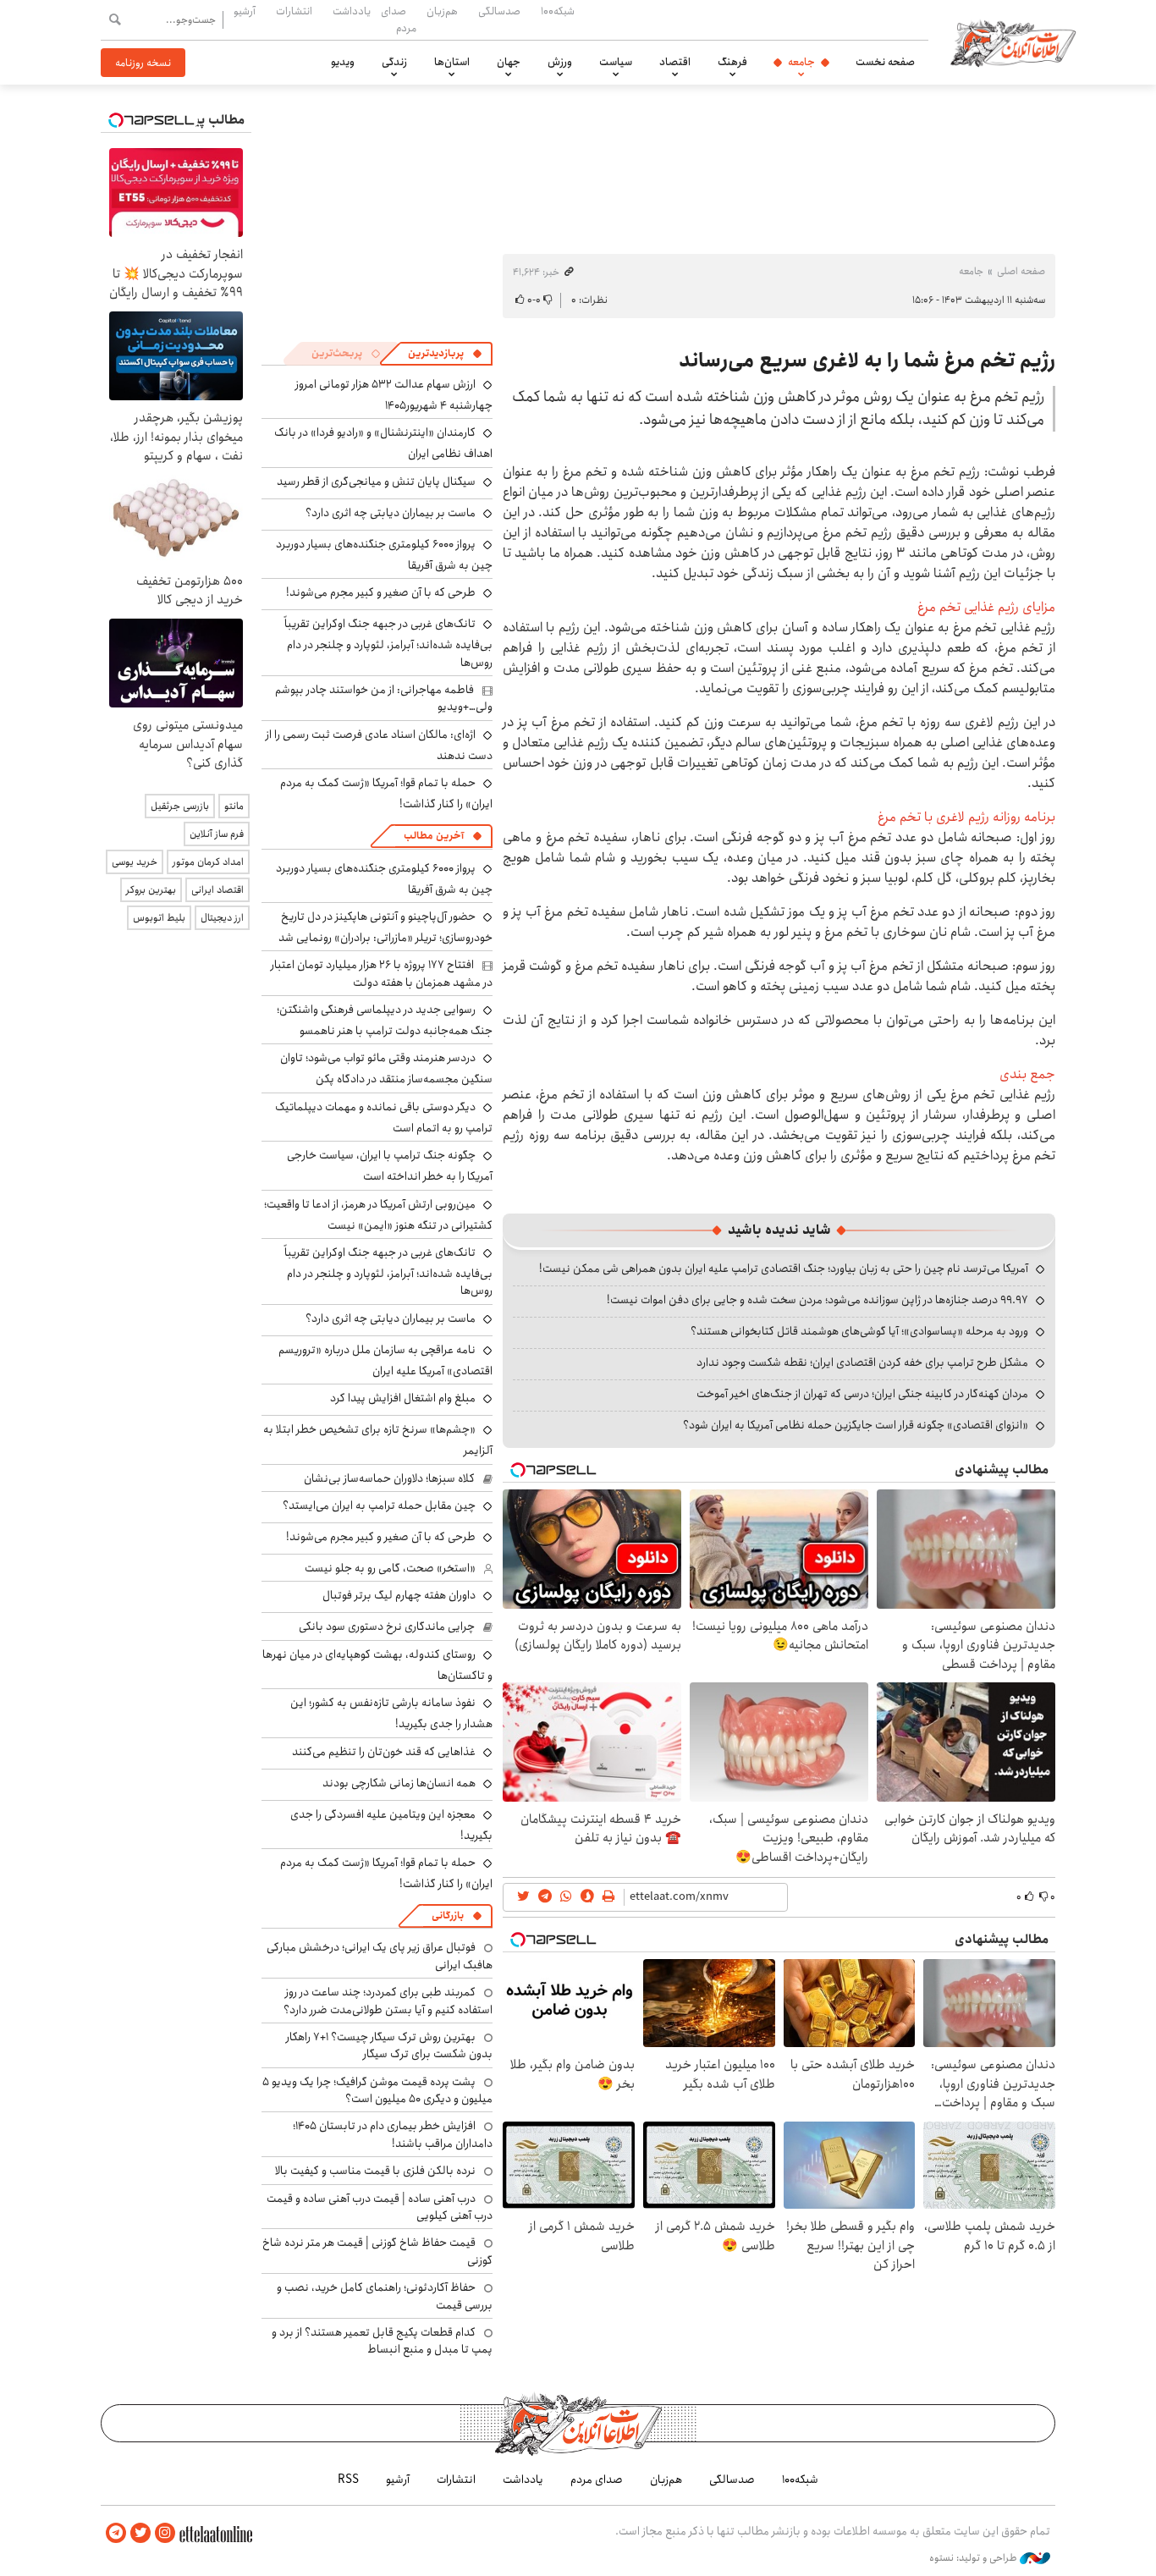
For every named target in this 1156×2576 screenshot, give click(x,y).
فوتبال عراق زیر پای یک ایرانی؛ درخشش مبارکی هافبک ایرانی (380, 1956)
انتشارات (294, 11)
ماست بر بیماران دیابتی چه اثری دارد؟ (391, 513)
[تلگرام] (116, 2533)
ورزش (560, 62)
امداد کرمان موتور (208, 862)
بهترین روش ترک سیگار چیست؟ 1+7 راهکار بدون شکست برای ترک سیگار (389, 2045)
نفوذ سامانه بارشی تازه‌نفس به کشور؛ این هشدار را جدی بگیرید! (391, 1713)
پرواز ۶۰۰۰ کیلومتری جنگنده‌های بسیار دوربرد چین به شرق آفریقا (384, 555)
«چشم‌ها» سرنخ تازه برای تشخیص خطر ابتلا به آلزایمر (378, 1440)
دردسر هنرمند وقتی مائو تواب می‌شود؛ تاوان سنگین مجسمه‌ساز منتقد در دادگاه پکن (386, 1068)
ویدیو (343, 62)
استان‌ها (452, 62)
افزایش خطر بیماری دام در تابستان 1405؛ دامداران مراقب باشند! (393, 2134)
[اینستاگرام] (165, 2533)
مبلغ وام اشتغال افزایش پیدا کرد (403, 1398)
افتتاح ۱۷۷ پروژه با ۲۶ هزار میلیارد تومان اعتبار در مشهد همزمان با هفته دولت (382, 973)
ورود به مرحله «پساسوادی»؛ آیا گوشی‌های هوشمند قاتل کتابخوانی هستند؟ (859, 1331)
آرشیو (245, 11)
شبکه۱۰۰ (558, 11)
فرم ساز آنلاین (217, 834)
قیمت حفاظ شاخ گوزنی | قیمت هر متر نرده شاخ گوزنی (377, 2251)
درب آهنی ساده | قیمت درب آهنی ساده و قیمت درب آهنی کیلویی (380, 2207)
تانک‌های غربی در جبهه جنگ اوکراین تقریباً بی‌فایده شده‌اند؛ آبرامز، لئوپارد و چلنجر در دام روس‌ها (388, 643)
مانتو (234, 806)
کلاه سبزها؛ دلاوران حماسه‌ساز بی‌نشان (389, 1478)
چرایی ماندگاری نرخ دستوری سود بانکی (387, 1627)
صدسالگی (499, 11)
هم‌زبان (442, 11)
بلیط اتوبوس (159, 918)
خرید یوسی (135, 862)
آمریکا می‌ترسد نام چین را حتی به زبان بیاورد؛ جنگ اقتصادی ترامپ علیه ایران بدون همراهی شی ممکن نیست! (784, 1269)
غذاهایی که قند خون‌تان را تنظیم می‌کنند (384, 1752)
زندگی (394, 62)
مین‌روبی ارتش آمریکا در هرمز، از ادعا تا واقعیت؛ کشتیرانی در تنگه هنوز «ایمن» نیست (378, 1215)
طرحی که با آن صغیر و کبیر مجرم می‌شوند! (381, 592)
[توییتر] (140, 2533)
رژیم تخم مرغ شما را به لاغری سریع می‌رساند (867, 361)
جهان (509, 62)
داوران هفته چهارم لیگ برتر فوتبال (399, 1595)
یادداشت (352, 11)
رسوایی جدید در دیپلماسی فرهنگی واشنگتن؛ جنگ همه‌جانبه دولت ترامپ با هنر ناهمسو (385, 1020)
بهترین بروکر (151, 890)
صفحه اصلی (1021, 271)
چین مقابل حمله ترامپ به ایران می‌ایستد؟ (379, 1505)
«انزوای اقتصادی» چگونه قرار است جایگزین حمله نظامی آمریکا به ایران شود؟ (856, 1425)
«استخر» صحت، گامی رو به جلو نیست (390, 1568)
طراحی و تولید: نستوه (974, 2558)
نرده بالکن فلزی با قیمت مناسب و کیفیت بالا (375, 2171)
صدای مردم (399, 19)
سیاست (616, 62)
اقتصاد (675, 62)
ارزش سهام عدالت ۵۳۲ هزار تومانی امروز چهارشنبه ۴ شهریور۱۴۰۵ (394, 395)
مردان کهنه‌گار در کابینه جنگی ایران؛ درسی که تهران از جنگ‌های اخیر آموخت (862, 1394)
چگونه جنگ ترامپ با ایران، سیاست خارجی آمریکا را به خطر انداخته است (390, 1166)
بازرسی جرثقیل (180, 806)
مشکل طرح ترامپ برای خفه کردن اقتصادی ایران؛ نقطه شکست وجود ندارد (862, 1362)
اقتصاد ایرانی (217, 890)
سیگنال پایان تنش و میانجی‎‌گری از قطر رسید (376, 482)
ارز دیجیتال (222, 918)
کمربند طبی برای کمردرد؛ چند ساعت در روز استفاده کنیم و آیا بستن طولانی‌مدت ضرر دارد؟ (388, 2001)
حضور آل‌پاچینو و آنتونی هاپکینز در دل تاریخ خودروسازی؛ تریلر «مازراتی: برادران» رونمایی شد (385, 927)
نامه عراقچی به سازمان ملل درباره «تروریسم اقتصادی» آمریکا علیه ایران (385, 1360)
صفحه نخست (885, 62)
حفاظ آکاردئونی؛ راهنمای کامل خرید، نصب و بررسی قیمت (385, 2296)
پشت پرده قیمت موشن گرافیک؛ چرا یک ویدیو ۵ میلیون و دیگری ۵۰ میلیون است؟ (377, 2090)
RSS (348, 2480)
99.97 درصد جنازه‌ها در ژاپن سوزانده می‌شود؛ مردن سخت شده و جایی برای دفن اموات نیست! (817, 1300)
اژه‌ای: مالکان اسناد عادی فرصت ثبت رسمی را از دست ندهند (379, 745)
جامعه (801, 62)
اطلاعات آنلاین (1013, 42)
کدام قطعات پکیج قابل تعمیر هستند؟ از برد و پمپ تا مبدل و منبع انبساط (382, 2341)
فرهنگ (732, 62)
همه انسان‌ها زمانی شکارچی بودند (399, 1783)
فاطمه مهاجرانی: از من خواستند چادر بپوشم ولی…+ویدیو (384, 698)
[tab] (445, 354)
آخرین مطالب (434, 836)
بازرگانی (448, 1915)
